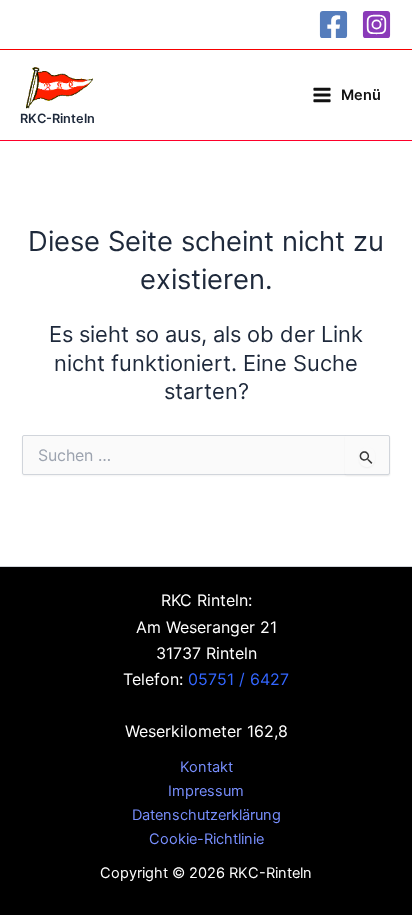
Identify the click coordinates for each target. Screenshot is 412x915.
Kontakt (206, 767)
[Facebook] (333, 24)
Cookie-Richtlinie (206, 839)
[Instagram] (376, 24)
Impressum (206, 791)
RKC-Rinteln (57, 118)
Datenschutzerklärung (206, 815)
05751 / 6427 (238, 679)
